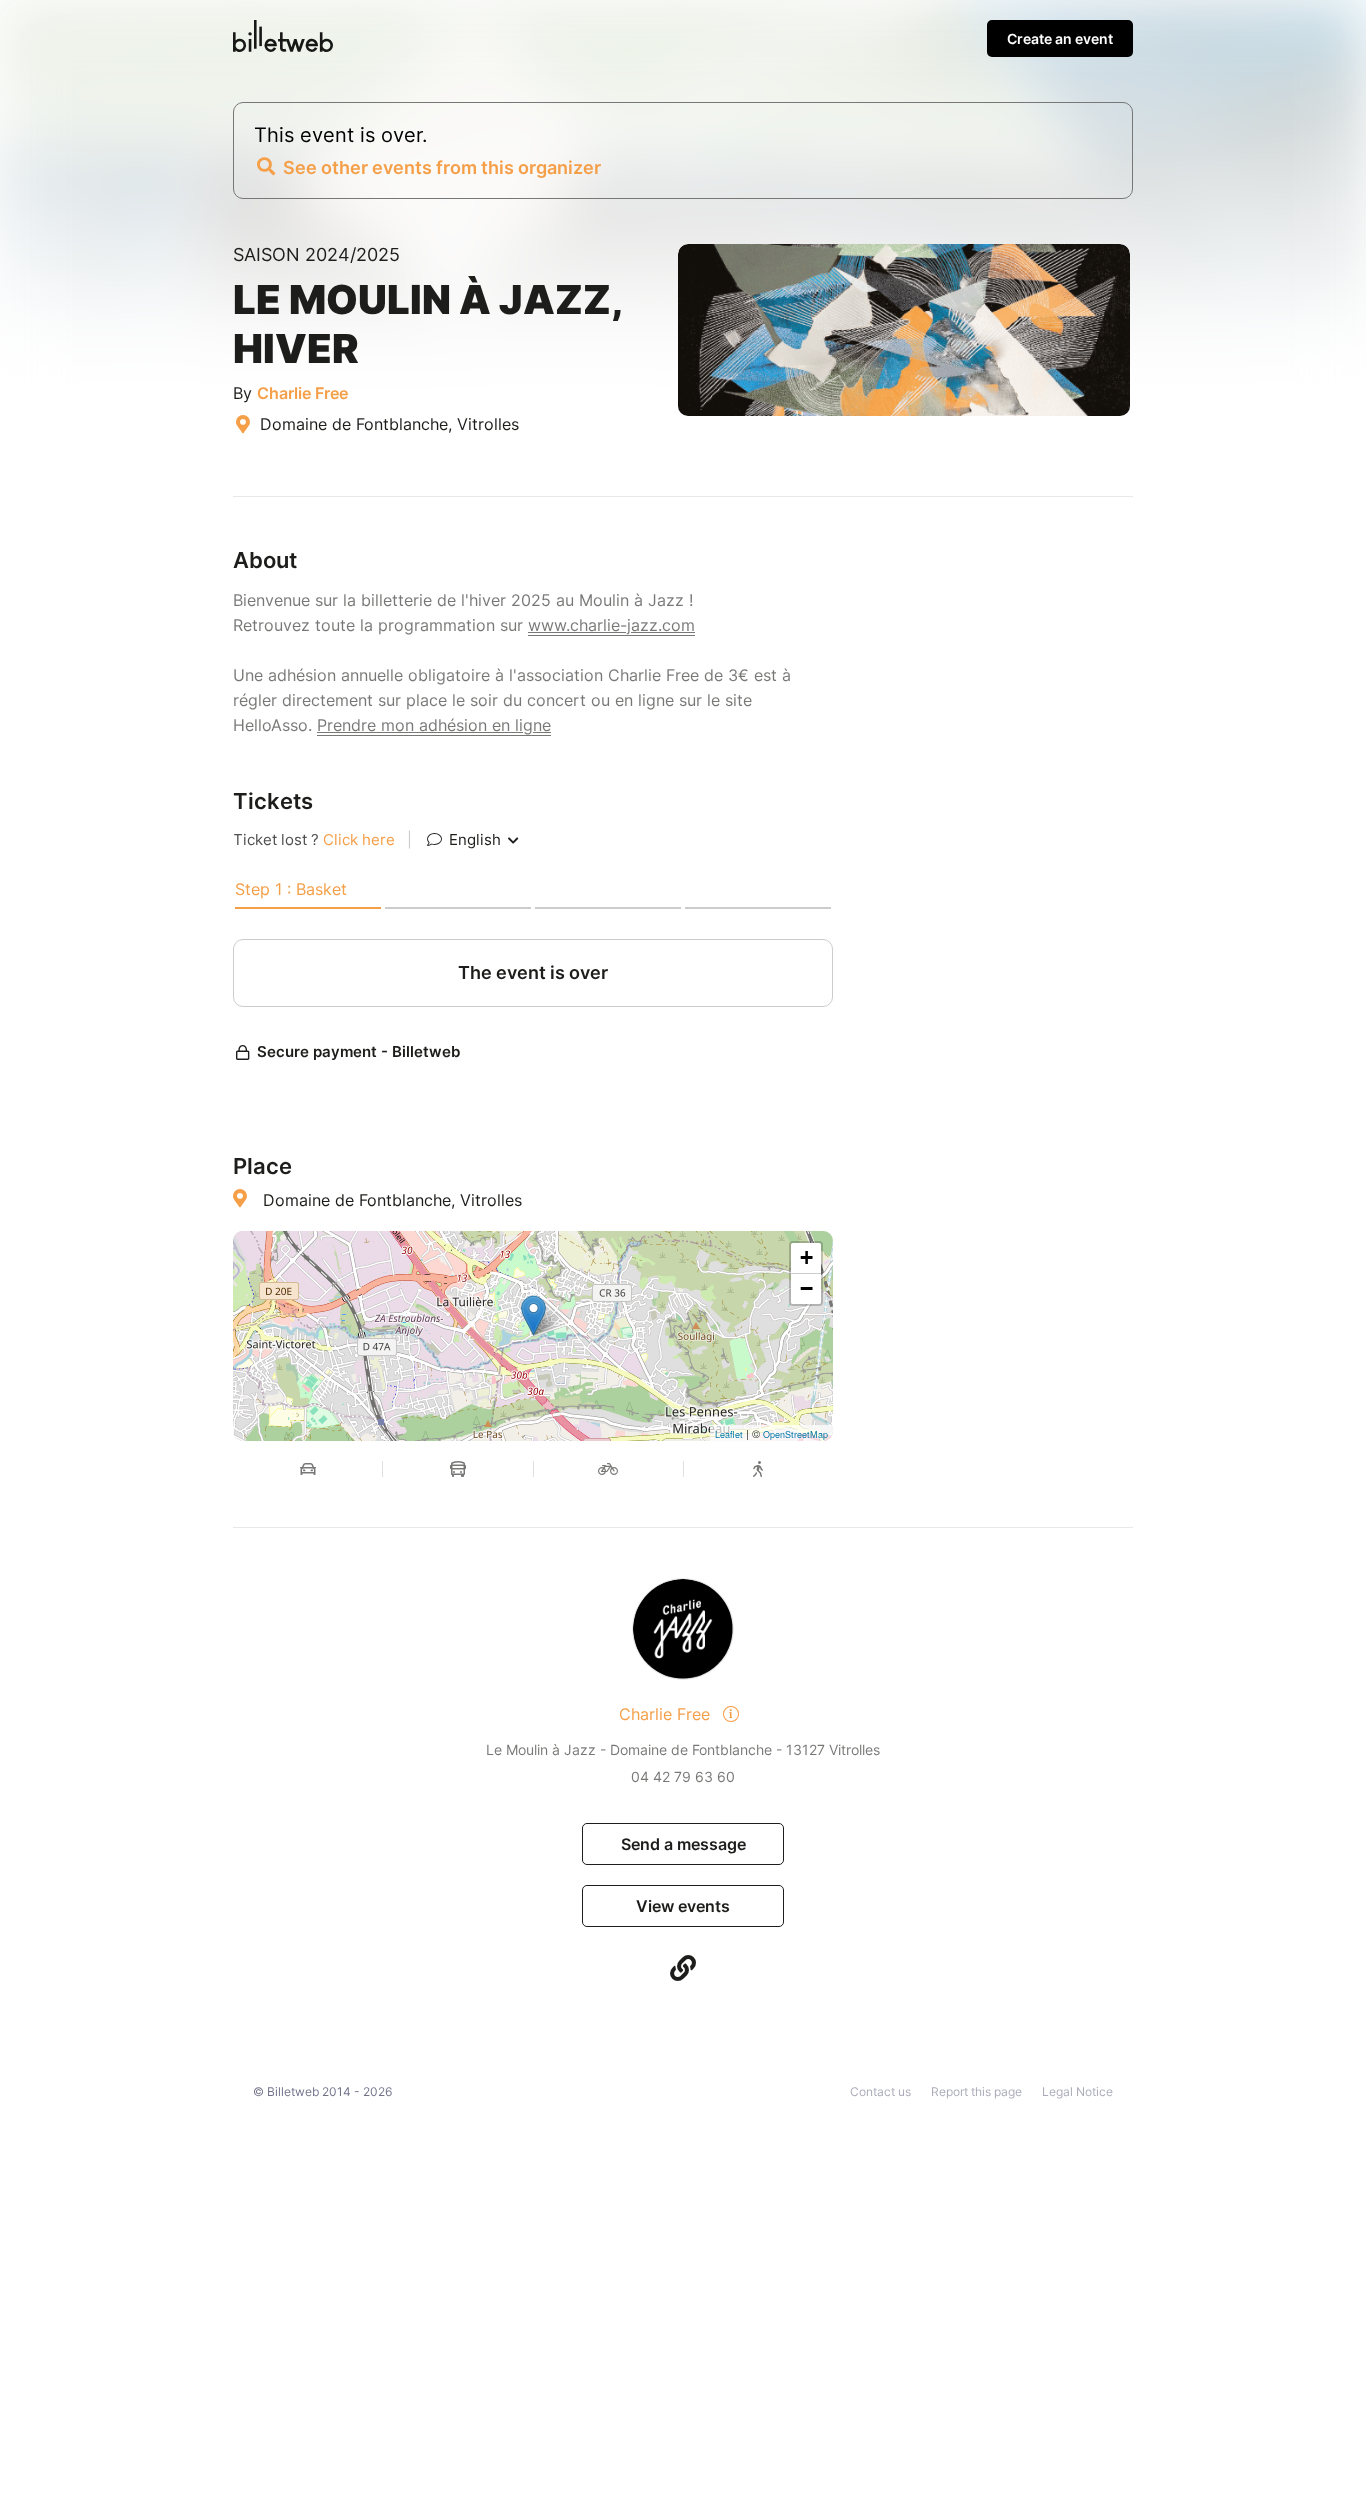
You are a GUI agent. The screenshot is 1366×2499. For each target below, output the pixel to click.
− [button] (806, 1288)
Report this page (976, 2091)
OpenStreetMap (795, 1434)
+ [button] (806, 1257)
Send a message (683, 1844)
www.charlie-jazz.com (611, 625)
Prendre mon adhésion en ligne (434, 725)
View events (683, 1906)
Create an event (1060, 38)
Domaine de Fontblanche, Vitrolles (392, 1200)
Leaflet (729, 1434)
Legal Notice (1077, 2091)
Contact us (880, 2091)
